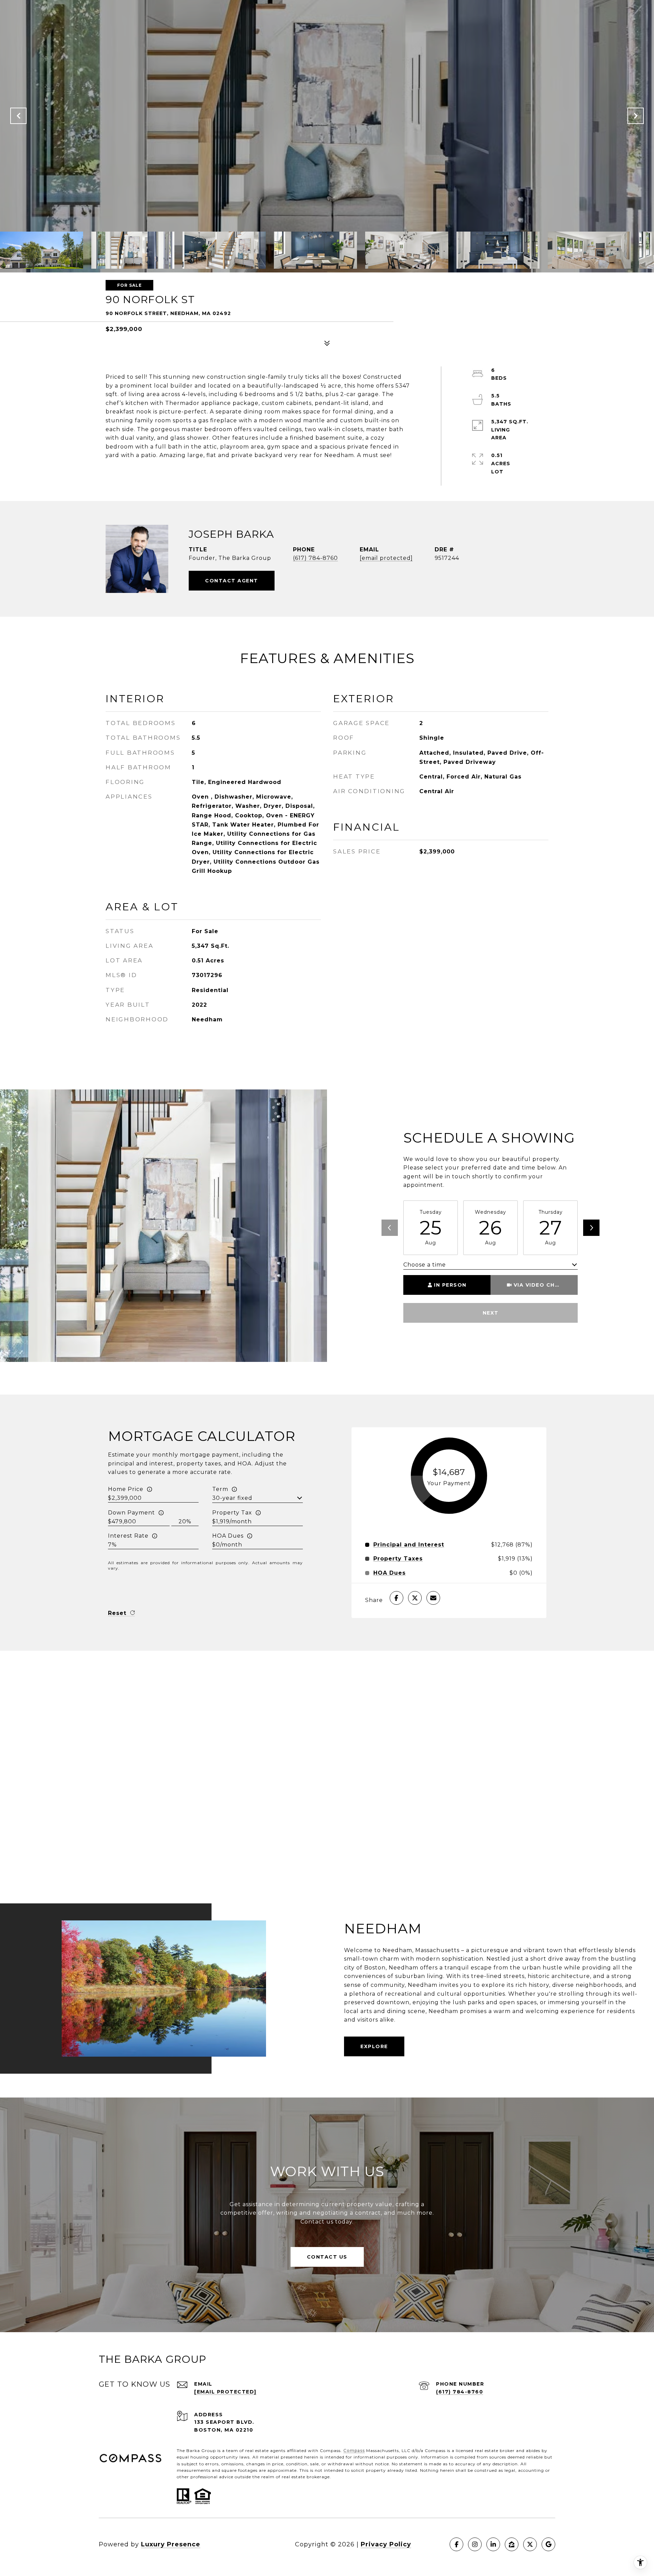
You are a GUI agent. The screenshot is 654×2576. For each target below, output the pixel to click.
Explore (374, 2046)
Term (220, 1489)
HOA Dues (228, 1536)
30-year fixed (232, 1498)
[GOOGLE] (548, 2544)
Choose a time (425, 1265)
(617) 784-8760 (315, 558)
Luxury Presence (171, 2544)
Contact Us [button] (327, 2257)
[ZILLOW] (512, 2544)
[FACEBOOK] (456, 2544)
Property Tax (232, 1513)
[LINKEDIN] (493, 2544)
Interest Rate (128, 1536)
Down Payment (131, 1513)
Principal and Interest (409, 1545)
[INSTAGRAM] (475, 2544)
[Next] (591, 1228)
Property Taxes (398, 1559)
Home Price (126, 1489)
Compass (354, 2451)
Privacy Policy (386, 2544)
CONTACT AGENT (232, 581)
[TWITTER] (530, 2544)
